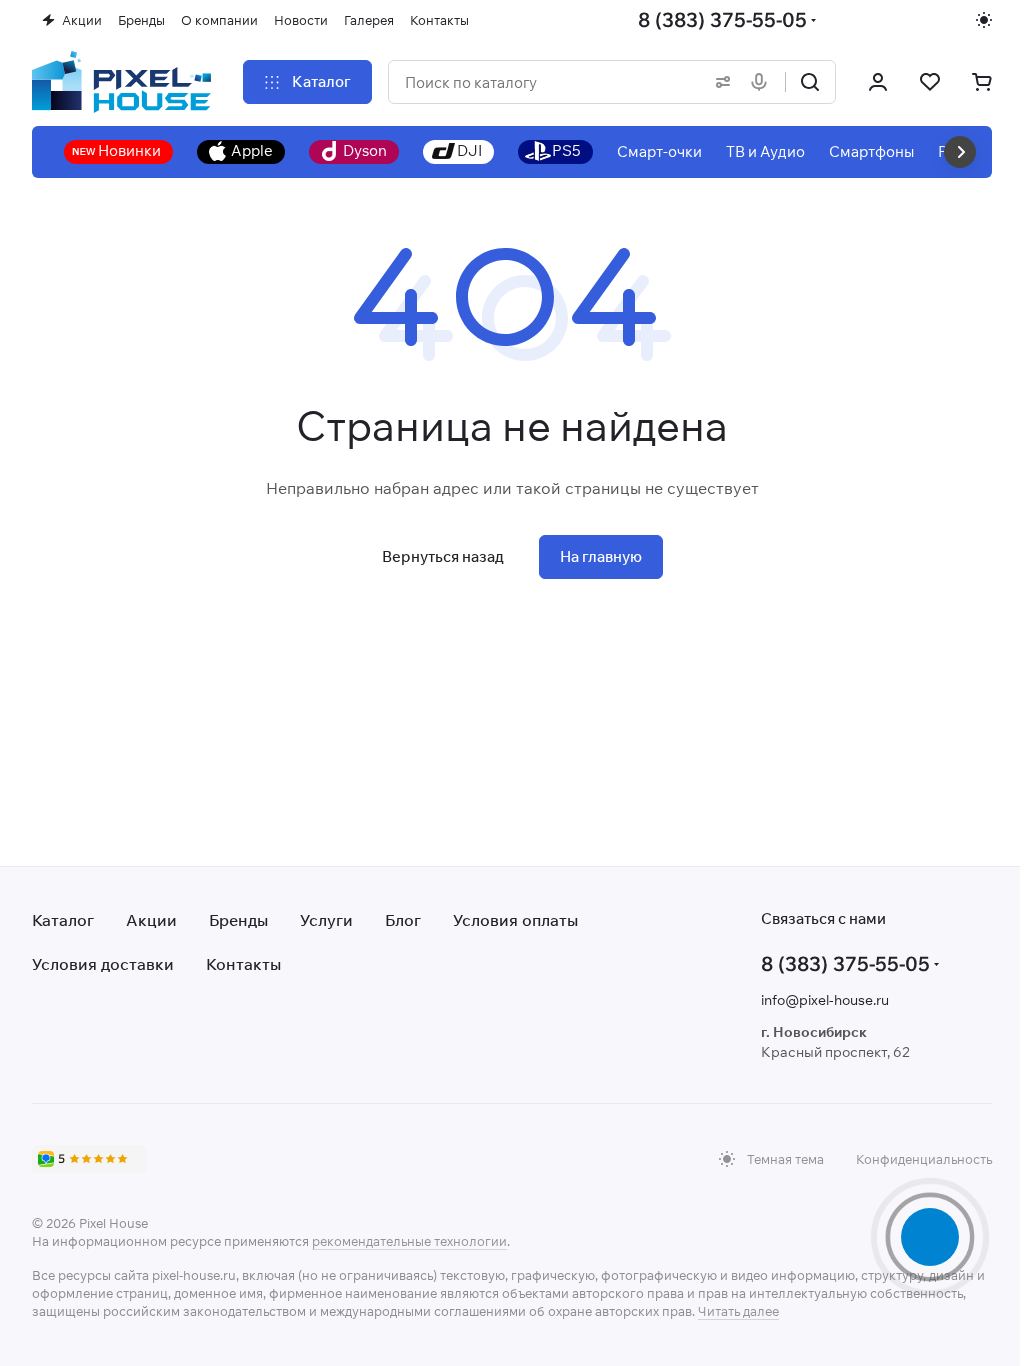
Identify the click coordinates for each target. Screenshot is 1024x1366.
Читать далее (738, 1311)
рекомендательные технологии (409, 1241)
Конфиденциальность (924, 1159)
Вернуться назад (443, 556)
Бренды (238, 920)
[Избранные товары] (930, 82)
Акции (151, 920)
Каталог (63, 920)
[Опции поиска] (719, 82)
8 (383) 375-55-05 (722, 19)
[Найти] (810, 82)
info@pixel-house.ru (825, 1000)
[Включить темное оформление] (984, 20)
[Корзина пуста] (982, 82)
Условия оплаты (515, 920)
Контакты (243, 964)
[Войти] (878, 82)
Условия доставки (103, 964)
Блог (403, 920)
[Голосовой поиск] (763, 82)
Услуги (326, 920)
